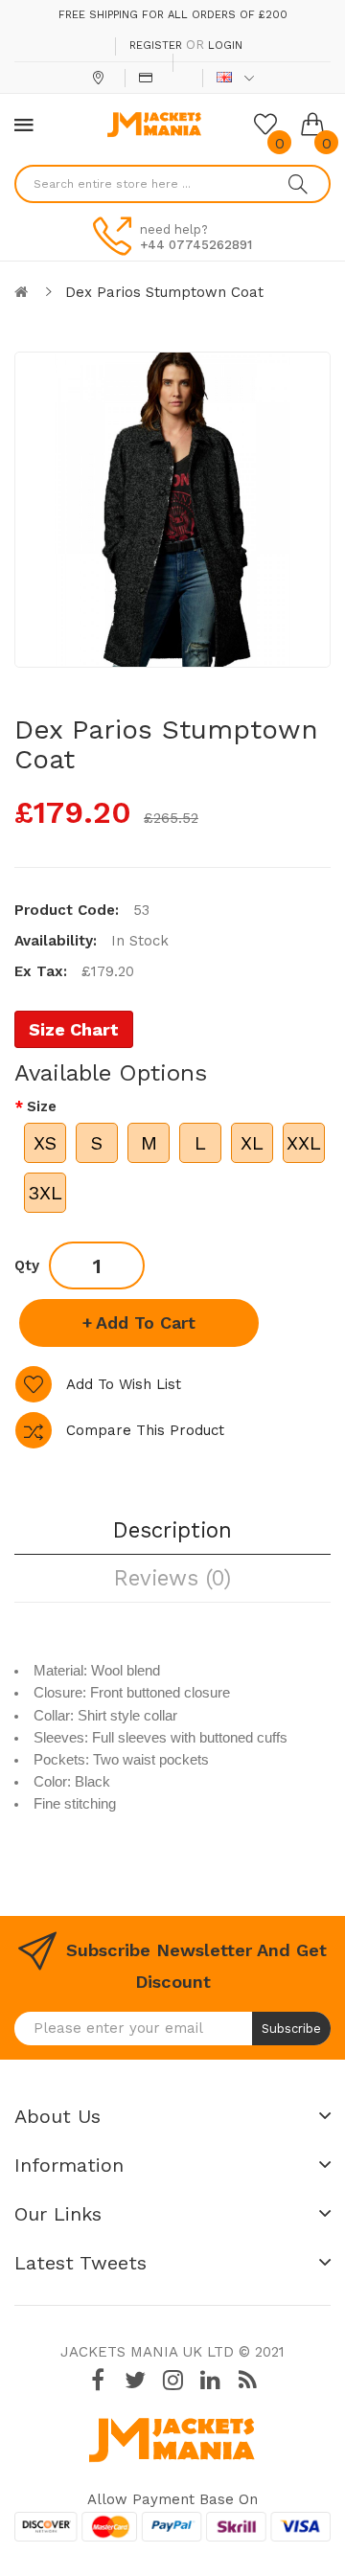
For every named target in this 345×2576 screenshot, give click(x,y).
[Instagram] (172, 2380)
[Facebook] (98, 2380)
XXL (304, 1143)
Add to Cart (146, 1322)
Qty (27, 1265)
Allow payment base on (172, 2499)
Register (156, 46)
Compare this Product (145, 1430)
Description (172, 1530)
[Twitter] (135, 2380)
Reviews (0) (172, 1578)
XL (252, 1143)
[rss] (247, 2380)
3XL (45, 1193)
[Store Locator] (100, 78)
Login (225, 46)
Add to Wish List (124, 1384)
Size (42, 1106)
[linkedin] (210, 2380)
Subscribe (291, 2029)
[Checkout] (148, 78)
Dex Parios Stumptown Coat (164, 292)
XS (45, 1143)
